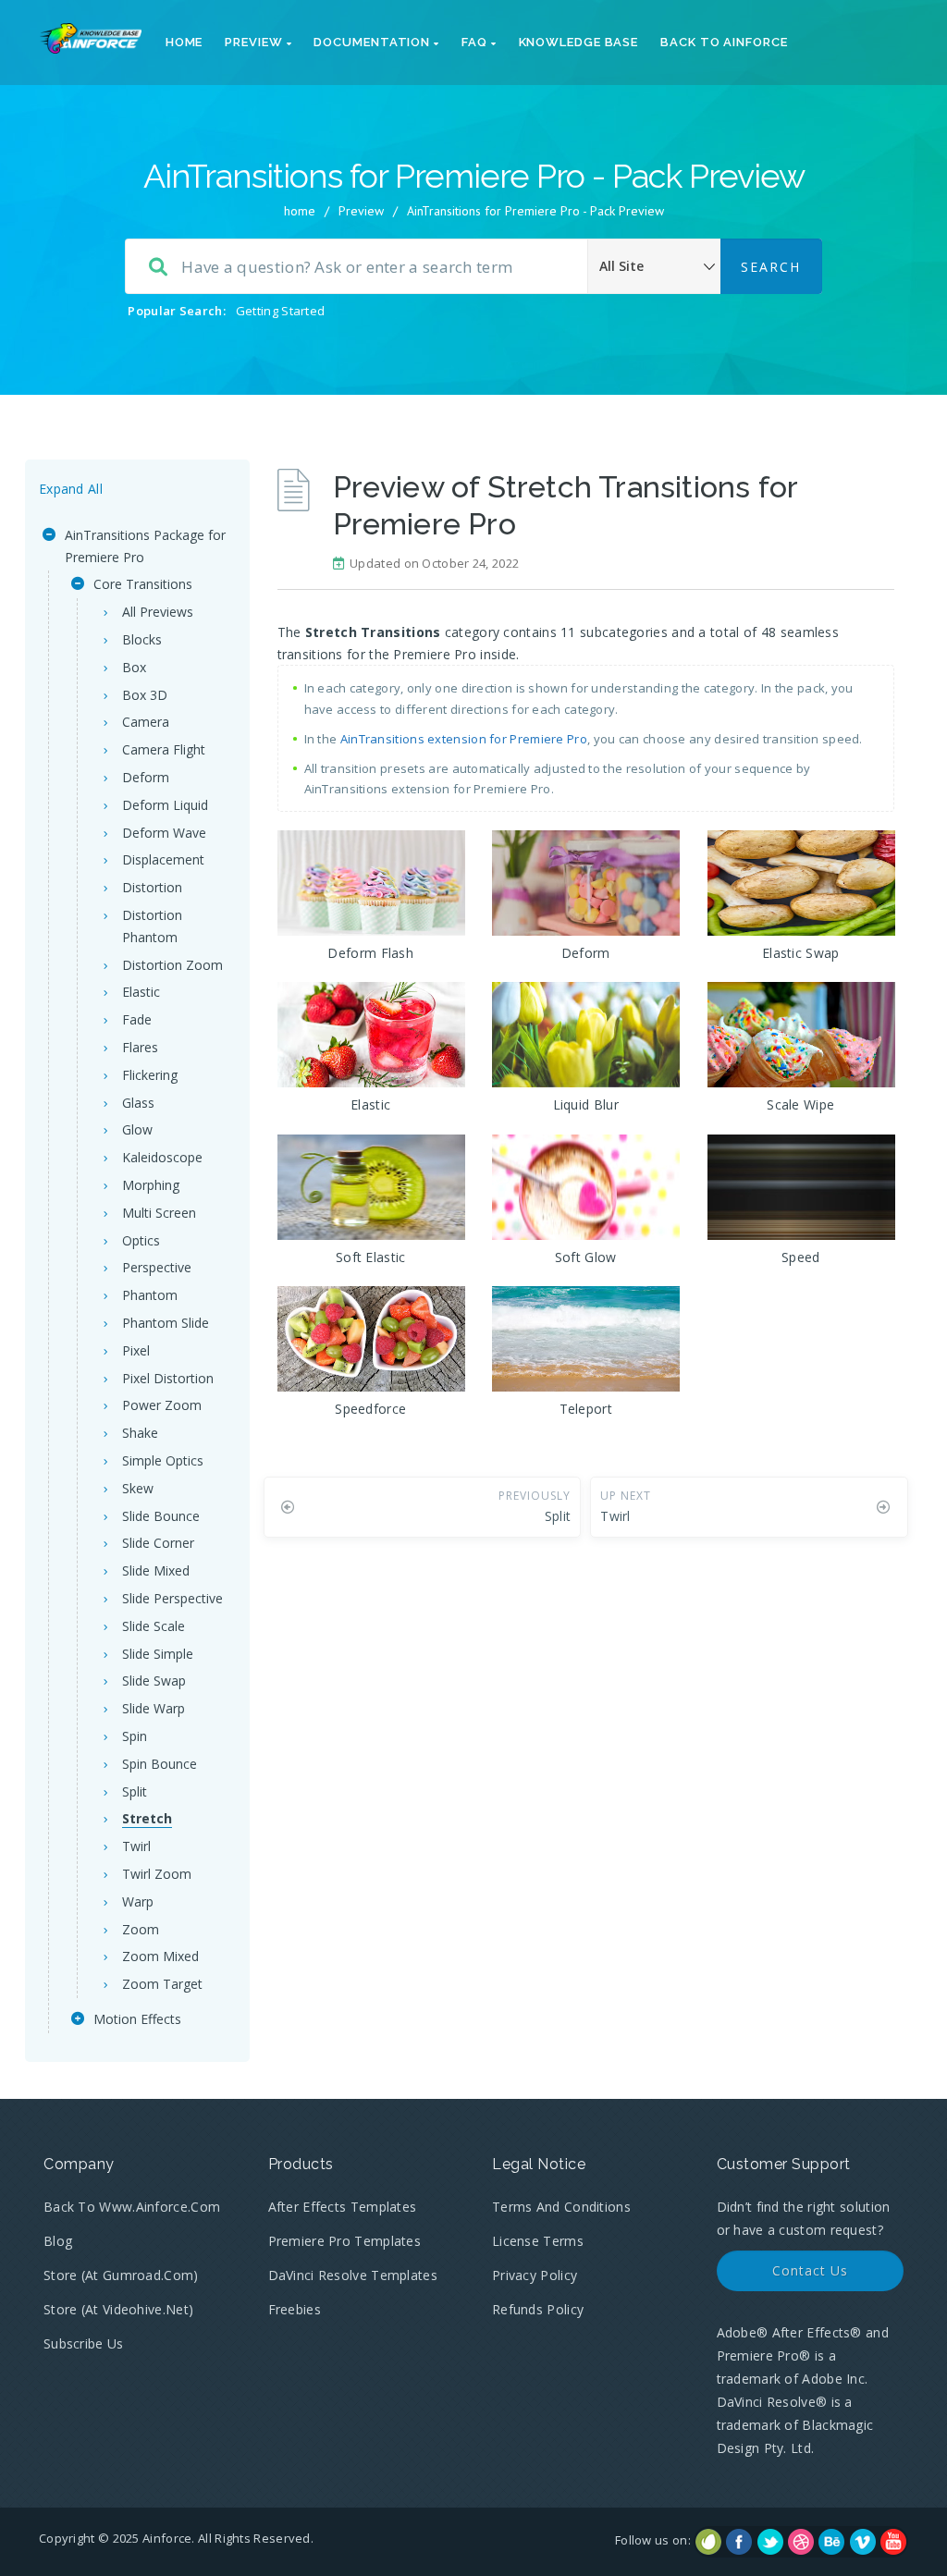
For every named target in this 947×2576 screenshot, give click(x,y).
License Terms (538, 2241)
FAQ (476, 42)
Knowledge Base (579, 42)
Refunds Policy (538, 2309)
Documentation (374, 42)
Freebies (295, 2309)
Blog (58, 2241)
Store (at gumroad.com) (121, 2275)
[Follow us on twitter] (770, 2542)
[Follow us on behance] (831, 2542)
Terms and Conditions (561, 2207)
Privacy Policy (535, 2275)
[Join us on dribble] (801, 2542)
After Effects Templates (343, 2207)
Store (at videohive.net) (118, 2309)
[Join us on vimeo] (863, 2542)
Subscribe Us (84, 2343)
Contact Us (810, 2270)
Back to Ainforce (724, 42)
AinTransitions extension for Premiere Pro (464, 739)
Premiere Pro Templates (345, 2241)
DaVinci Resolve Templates (353, 2275)
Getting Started (281, 311)
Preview (255, 42)
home (300, 211)
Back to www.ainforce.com (132, 2207)
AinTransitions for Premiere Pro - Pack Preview (535, 211)
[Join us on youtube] (893, 2542)
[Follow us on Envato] (708, 2542)
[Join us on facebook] (739, 2542)
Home (184, 42)
